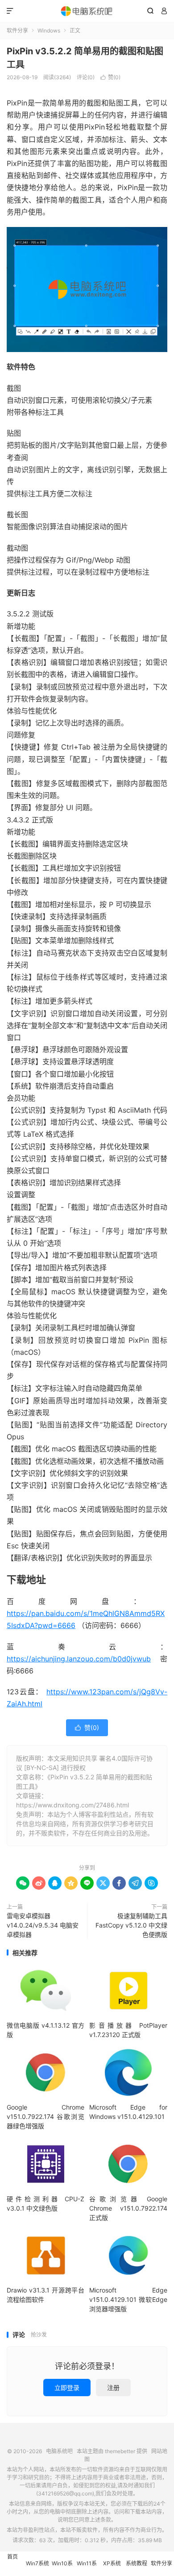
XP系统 (112, 2563)
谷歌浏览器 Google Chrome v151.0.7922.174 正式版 (128, 2208)
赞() (110, 77)
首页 (12, 2557)
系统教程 (137, 2563)
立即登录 (67, 2388)
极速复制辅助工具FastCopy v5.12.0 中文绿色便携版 (131, 1925)
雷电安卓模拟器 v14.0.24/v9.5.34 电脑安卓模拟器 (43, 1925)
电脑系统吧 (87, 11)
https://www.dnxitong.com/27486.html (72, 1805)
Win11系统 (87, 2568)
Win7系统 (37, 2563)
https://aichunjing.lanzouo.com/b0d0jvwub (79, 1659)
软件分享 (17, 30)
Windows (49, 30)
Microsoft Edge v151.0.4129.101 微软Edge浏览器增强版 (128, 2299)
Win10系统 (62, 2568)
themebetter (120, 2451)
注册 (113, 2388)
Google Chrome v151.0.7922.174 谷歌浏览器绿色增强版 (46, 2116)
